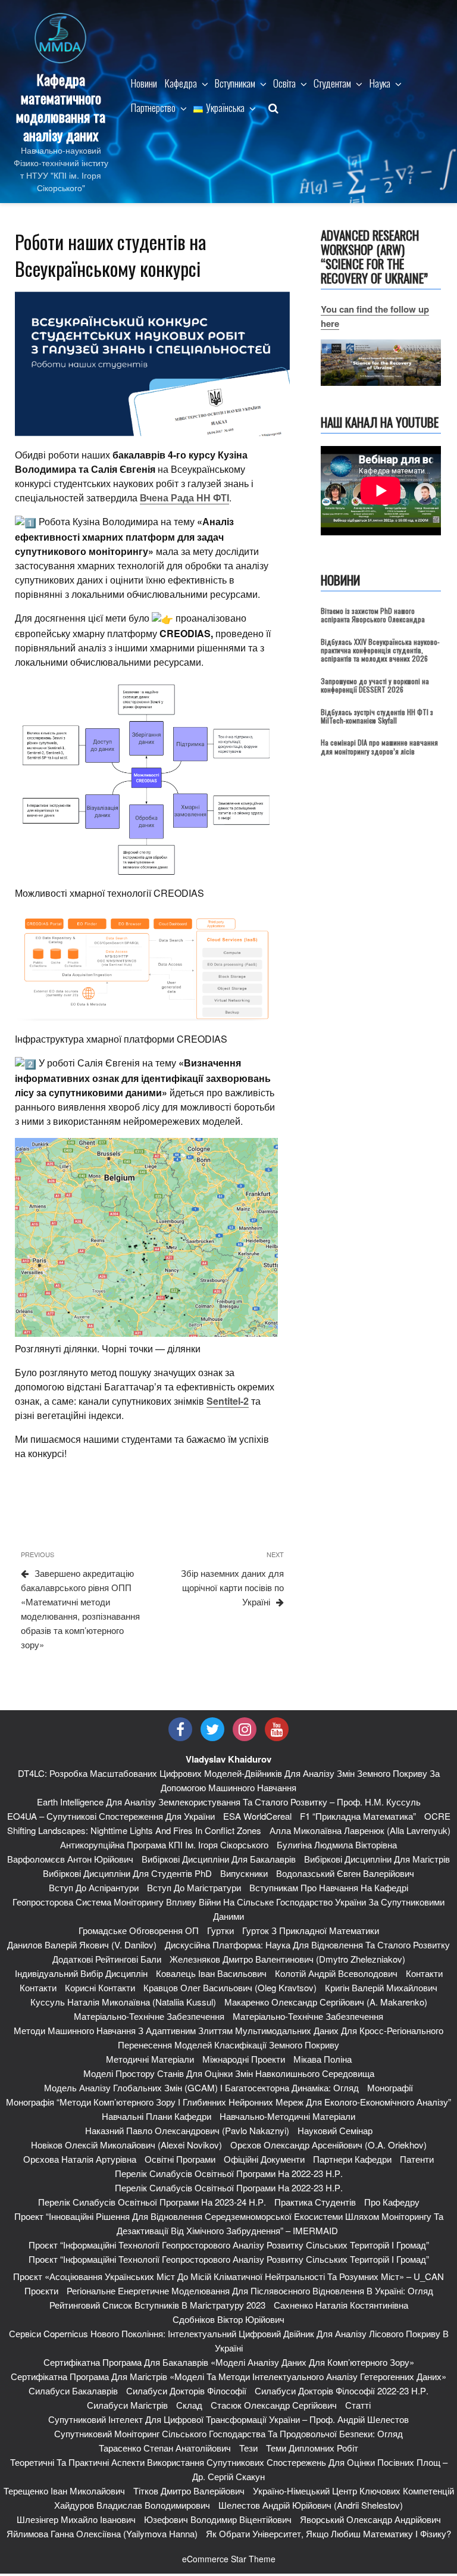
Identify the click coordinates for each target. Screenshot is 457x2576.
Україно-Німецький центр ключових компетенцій (353, 2491)
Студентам (332, 83)
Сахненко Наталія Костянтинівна (341, 2305)
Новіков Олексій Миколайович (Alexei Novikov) (126, 2145)
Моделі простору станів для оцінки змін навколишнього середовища (229, 2073)
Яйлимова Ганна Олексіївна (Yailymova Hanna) (102, 2533)
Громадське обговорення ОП (139, 1930)
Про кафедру (392, 2202)
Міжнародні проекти (244, 2059)
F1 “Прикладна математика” (358, 1816)
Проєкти (41, 2290)
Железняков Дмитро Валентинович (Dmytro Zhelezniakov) (287, 1959)
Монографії (390, 2087)
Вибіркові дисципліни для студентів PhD (127, 1873)
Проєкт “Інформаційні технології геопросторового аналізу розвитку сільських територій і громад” (229, 2245)
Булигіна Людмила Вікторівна (337, 1844)
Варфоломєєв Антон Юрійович (70, 1859)
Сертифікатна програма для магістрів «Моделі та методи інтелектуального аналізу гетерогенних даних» (228, 2376)
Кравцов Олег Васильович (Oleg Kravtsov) (230, 1987)
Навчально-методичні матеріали (287, 2116)
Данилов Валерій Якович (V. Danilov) (82, 1945)
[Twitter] (212, 1729)
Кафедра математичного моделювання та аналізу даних (61, 107)
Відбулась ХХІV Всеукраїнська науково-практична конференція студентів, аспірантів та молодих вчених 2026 (380, 650)
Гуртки (220, 1930)
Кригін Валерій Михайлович (381, 1987)
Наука (380, 83)
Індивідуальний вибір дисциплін (81, 1973)
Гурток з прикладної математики (311, 1930)
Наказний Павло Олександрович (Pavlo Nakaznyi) (187, 2130)
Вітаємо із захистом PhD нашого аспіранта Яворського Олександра (373, 615)
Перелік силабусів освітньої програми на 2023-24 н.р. (152, 2202)
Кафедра (181, 83)
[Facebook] (180, 1729)
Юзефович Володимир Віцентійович (218, 2519)
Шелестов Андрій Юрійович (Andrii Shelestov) (311, 2505)
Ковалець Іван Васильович (211, 1973)
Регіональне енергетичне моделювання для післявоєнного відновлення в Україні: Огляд (250, 2290)
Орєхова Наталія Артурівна (80, 2159)
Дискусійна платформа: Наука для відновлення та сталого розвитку (307, 1945)
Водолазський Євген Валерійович (345, 1873)
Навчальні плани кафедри (156, 2116)
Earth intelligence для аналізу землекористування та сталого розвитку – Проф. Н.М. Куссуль (229, 1802)
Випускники (244, 1873)
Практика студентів (315, 2202)
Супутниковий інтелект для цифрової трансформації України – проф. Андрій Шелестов (228, 2419)
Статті (358, 2405)
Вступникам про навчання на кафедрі (329, 1887)
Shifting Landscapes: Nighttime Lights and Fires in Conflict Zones (134, 1830)
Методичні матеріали (150, 2059)
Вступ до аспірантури (94, 1887)
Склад (189, 2405)
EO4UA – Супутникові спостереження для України (111, 1816)
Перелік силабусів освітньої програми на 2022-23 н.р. (229, 2173)
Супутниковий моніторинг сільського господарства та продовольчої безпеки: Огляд (228, 2433)
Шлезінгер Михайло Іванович (76, 2519)
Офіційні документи (264, 2159)
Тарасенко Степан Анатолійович (165, 2448)
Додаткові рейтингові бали (107, 1959)
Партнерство (153, 107)
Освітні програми (180, 2159)
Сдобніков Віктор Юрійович (228, 2319)
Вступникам (235, 83)
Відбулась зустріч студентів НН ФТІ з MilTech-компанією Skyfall (377, 716)
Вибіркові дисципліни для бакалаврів (219, 1859)
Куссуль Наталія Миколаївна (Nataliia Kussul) (123, 2002)
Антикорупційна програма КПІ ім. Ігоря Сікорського (164, 1844)
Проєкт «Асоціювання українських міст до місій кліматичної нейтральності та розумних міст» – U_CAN (228, 2276)
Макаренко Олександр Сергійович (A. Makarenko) (326, 2002)
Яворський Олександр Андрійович (370, 2519)
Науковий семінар (335, 2130)
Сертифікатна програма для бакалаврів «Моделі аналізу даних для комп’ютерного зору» (229, 2362)
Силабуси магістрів (127, 2405)
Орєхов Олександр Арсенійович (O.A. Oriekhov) (328, 2145)
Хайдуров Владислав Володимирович (132, 2505)
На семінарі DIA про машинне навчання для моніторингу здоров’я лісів (379, 746)
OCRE (437, 1816)
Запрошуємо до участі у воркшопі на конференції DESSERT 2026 (375, 685)
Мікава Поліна (323, 2059)
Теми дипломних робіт (312, 2448)
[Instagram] (245, 1729)
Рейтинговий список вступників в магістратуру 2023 (157, 2305)
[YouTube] (277, 1729)
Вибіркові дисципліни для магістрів (377, 1859)
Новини (144, 83)
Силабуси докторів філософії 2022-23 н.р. (342, 2391)
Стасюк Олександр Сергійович (274, 2405)
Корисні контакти (100, 1987)
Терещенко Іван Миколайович (64, 2491)
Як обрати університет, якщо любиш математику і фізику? (328, 2533)
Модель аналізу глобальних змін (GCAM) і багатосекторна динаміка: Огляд (201, 2087)
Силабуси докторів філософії (186, 2391)
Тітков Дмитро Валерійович (189, 2491)
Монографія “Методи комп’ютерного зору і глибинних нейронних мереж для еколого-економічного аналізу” (228, 2102)
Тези (248, 2448)
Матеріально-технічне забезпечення (149, 2016)
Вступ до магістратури (194, 1887)
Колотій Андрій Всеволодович (336, 1973)
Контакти (424, 1973)
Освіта (284, 83)
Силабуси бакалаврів (73, 2391)
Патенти (417, 2159)
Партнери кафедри (352, 2159)
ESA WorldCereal (257, 1816)
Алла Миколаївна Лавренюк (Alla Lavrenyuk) (360, 1830)
